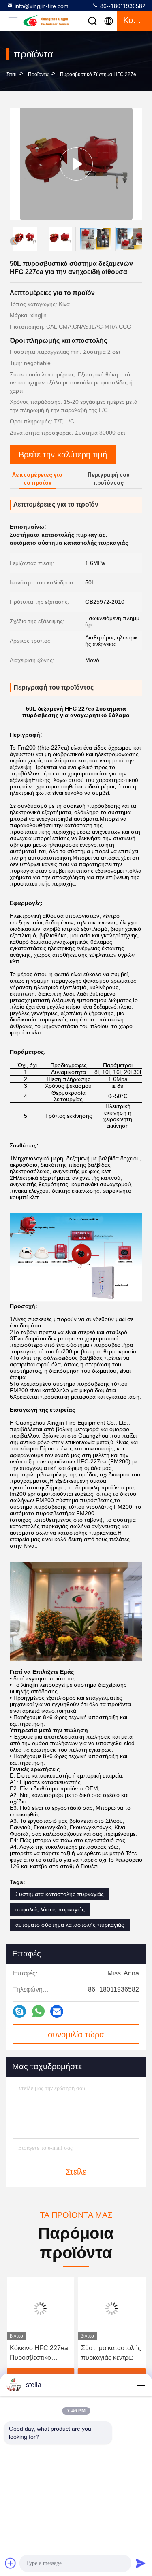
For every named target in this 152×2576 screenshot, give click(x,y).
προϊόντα (38, 74)
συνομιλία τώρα (76, 2034)
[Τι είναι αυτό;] (38, 2011)
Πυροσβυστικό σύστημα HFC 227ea (100, 74)
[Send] (141, 2563)
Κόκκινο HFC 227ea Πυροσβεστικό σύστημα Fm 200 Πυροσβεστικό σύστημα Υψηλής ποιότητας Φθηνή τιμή (39, 2354)
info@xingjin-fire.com (42, 6)
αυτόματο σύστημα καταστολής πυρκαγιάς (70, 1925)
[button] (142, 240)
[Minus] (141, 2385)
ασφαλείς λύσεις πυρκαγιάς (50, 1909)
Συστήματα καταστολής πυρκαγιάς (60, 1894)
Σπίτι (12, 74)
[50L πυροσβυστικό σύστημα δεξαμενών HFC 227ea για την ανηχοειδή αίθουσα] (76, 164)
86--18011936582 (122, 6)
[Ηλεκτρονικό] (57, 2011)
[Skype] (19, 2011)
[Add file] (11, 2563)
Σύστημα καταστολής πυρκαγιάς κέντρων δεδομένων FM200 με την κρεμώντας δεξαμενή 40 (111, 2354)
